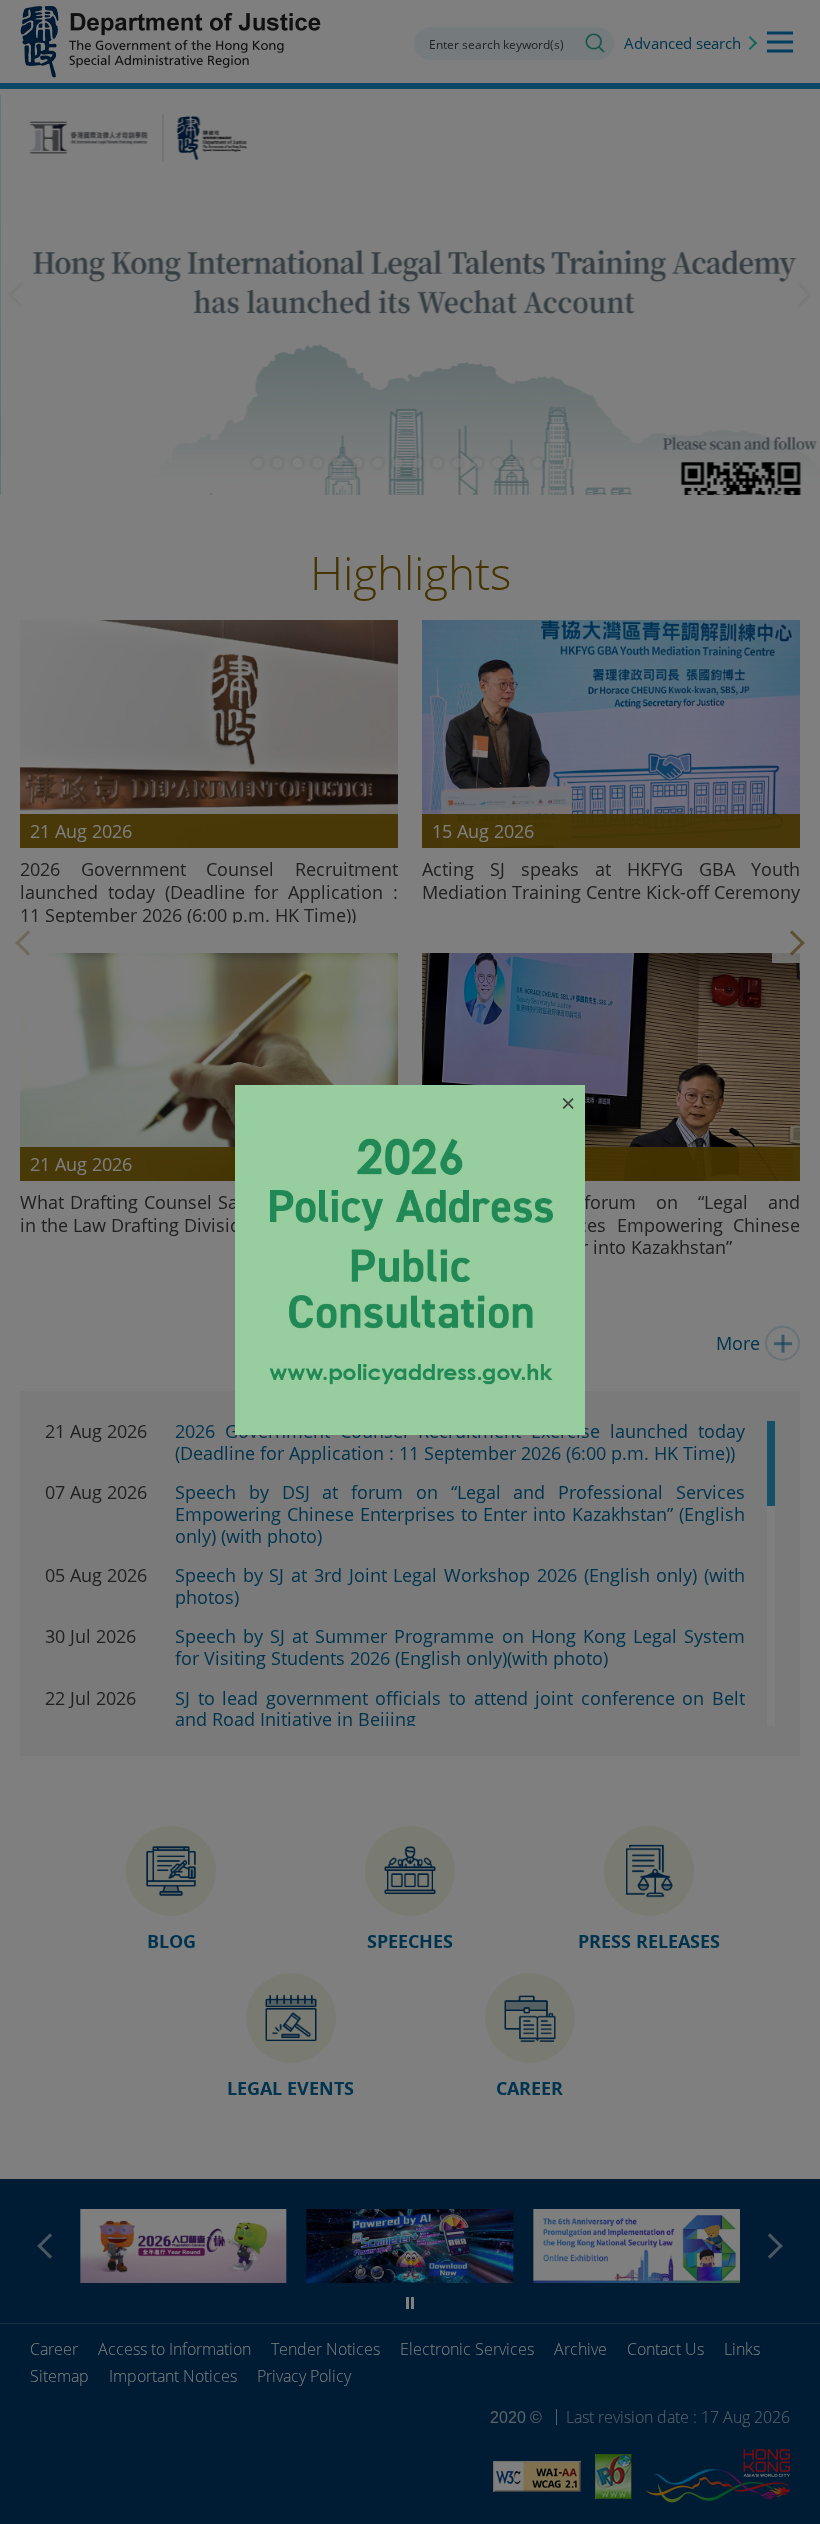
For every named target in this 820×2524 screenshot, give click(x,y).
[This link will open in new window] (410, 1428)
